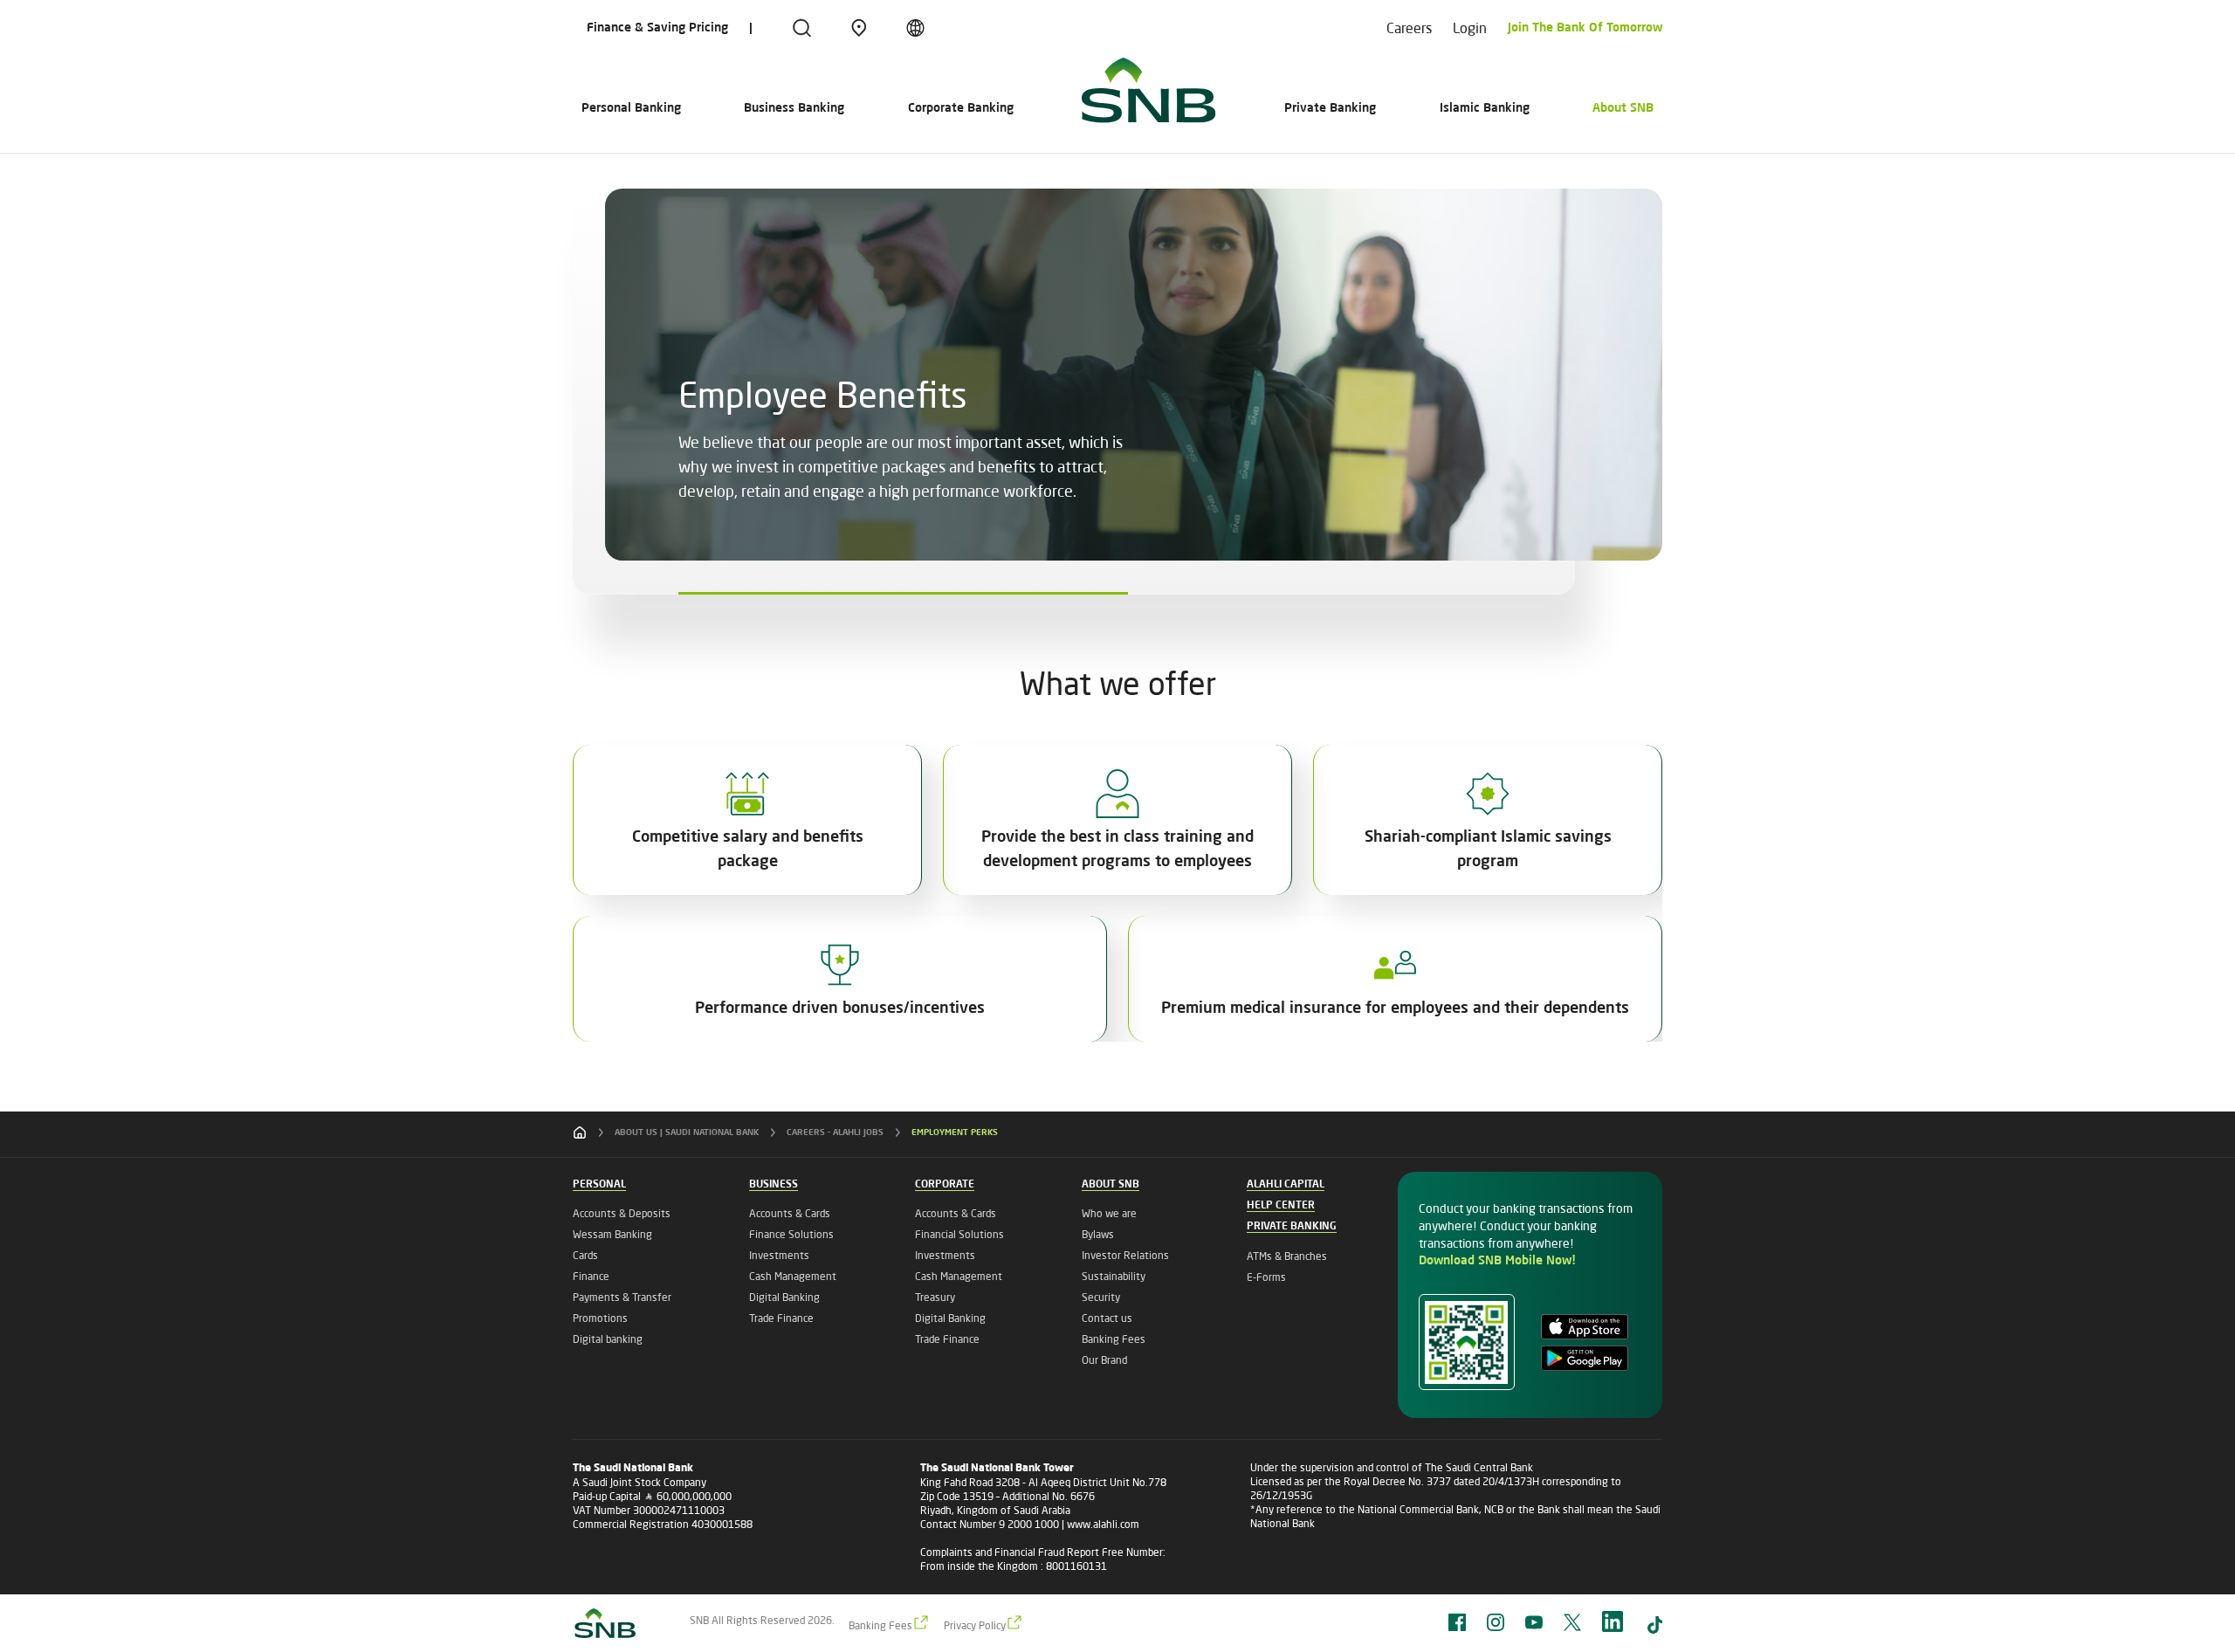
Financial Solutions (959, 1234)
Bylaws (1098, 1234)
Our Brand (1104, 1360)
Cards (585, 1255)
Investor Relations (1125, 1255)
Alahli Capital (1286, 1185)
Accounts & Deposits (622, 1213)
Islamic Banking (1485, 108)
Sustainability (1114, 1276)
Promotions (600, 1318)
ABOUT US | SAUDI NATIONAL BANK (687, 1132)
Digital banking (608, 1339)
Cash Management (793, 1276)
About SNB (1623, 108)
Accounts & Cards (790, 1213)
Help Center (1281, 1206)
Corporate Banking (961, 108)
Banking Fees (1114, 1339)
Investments (779, 1255)
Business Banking (794, 108)
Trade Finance (781, 1318)
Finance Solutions (791, 1234)
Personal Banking (631, 108)
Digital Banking (784, 1297)
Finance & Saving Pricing (657, 28)
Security (1101, 1297)
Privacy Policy (975, 1625)
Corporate (945, 1185)
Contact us (1107, 1318)
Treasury (935, 1297)
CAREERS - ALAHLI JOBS (835, 1132)
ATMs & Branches (1287, 1256)
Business (774, 1185)
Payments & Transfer (622, 1297)
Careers (1409, 28)
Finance (591, 1276)
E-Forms (1266, 1277)
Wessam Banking (612, 1234)
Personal (599, 1185)
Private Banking (1330, 108)
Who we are (1109, 1213)
